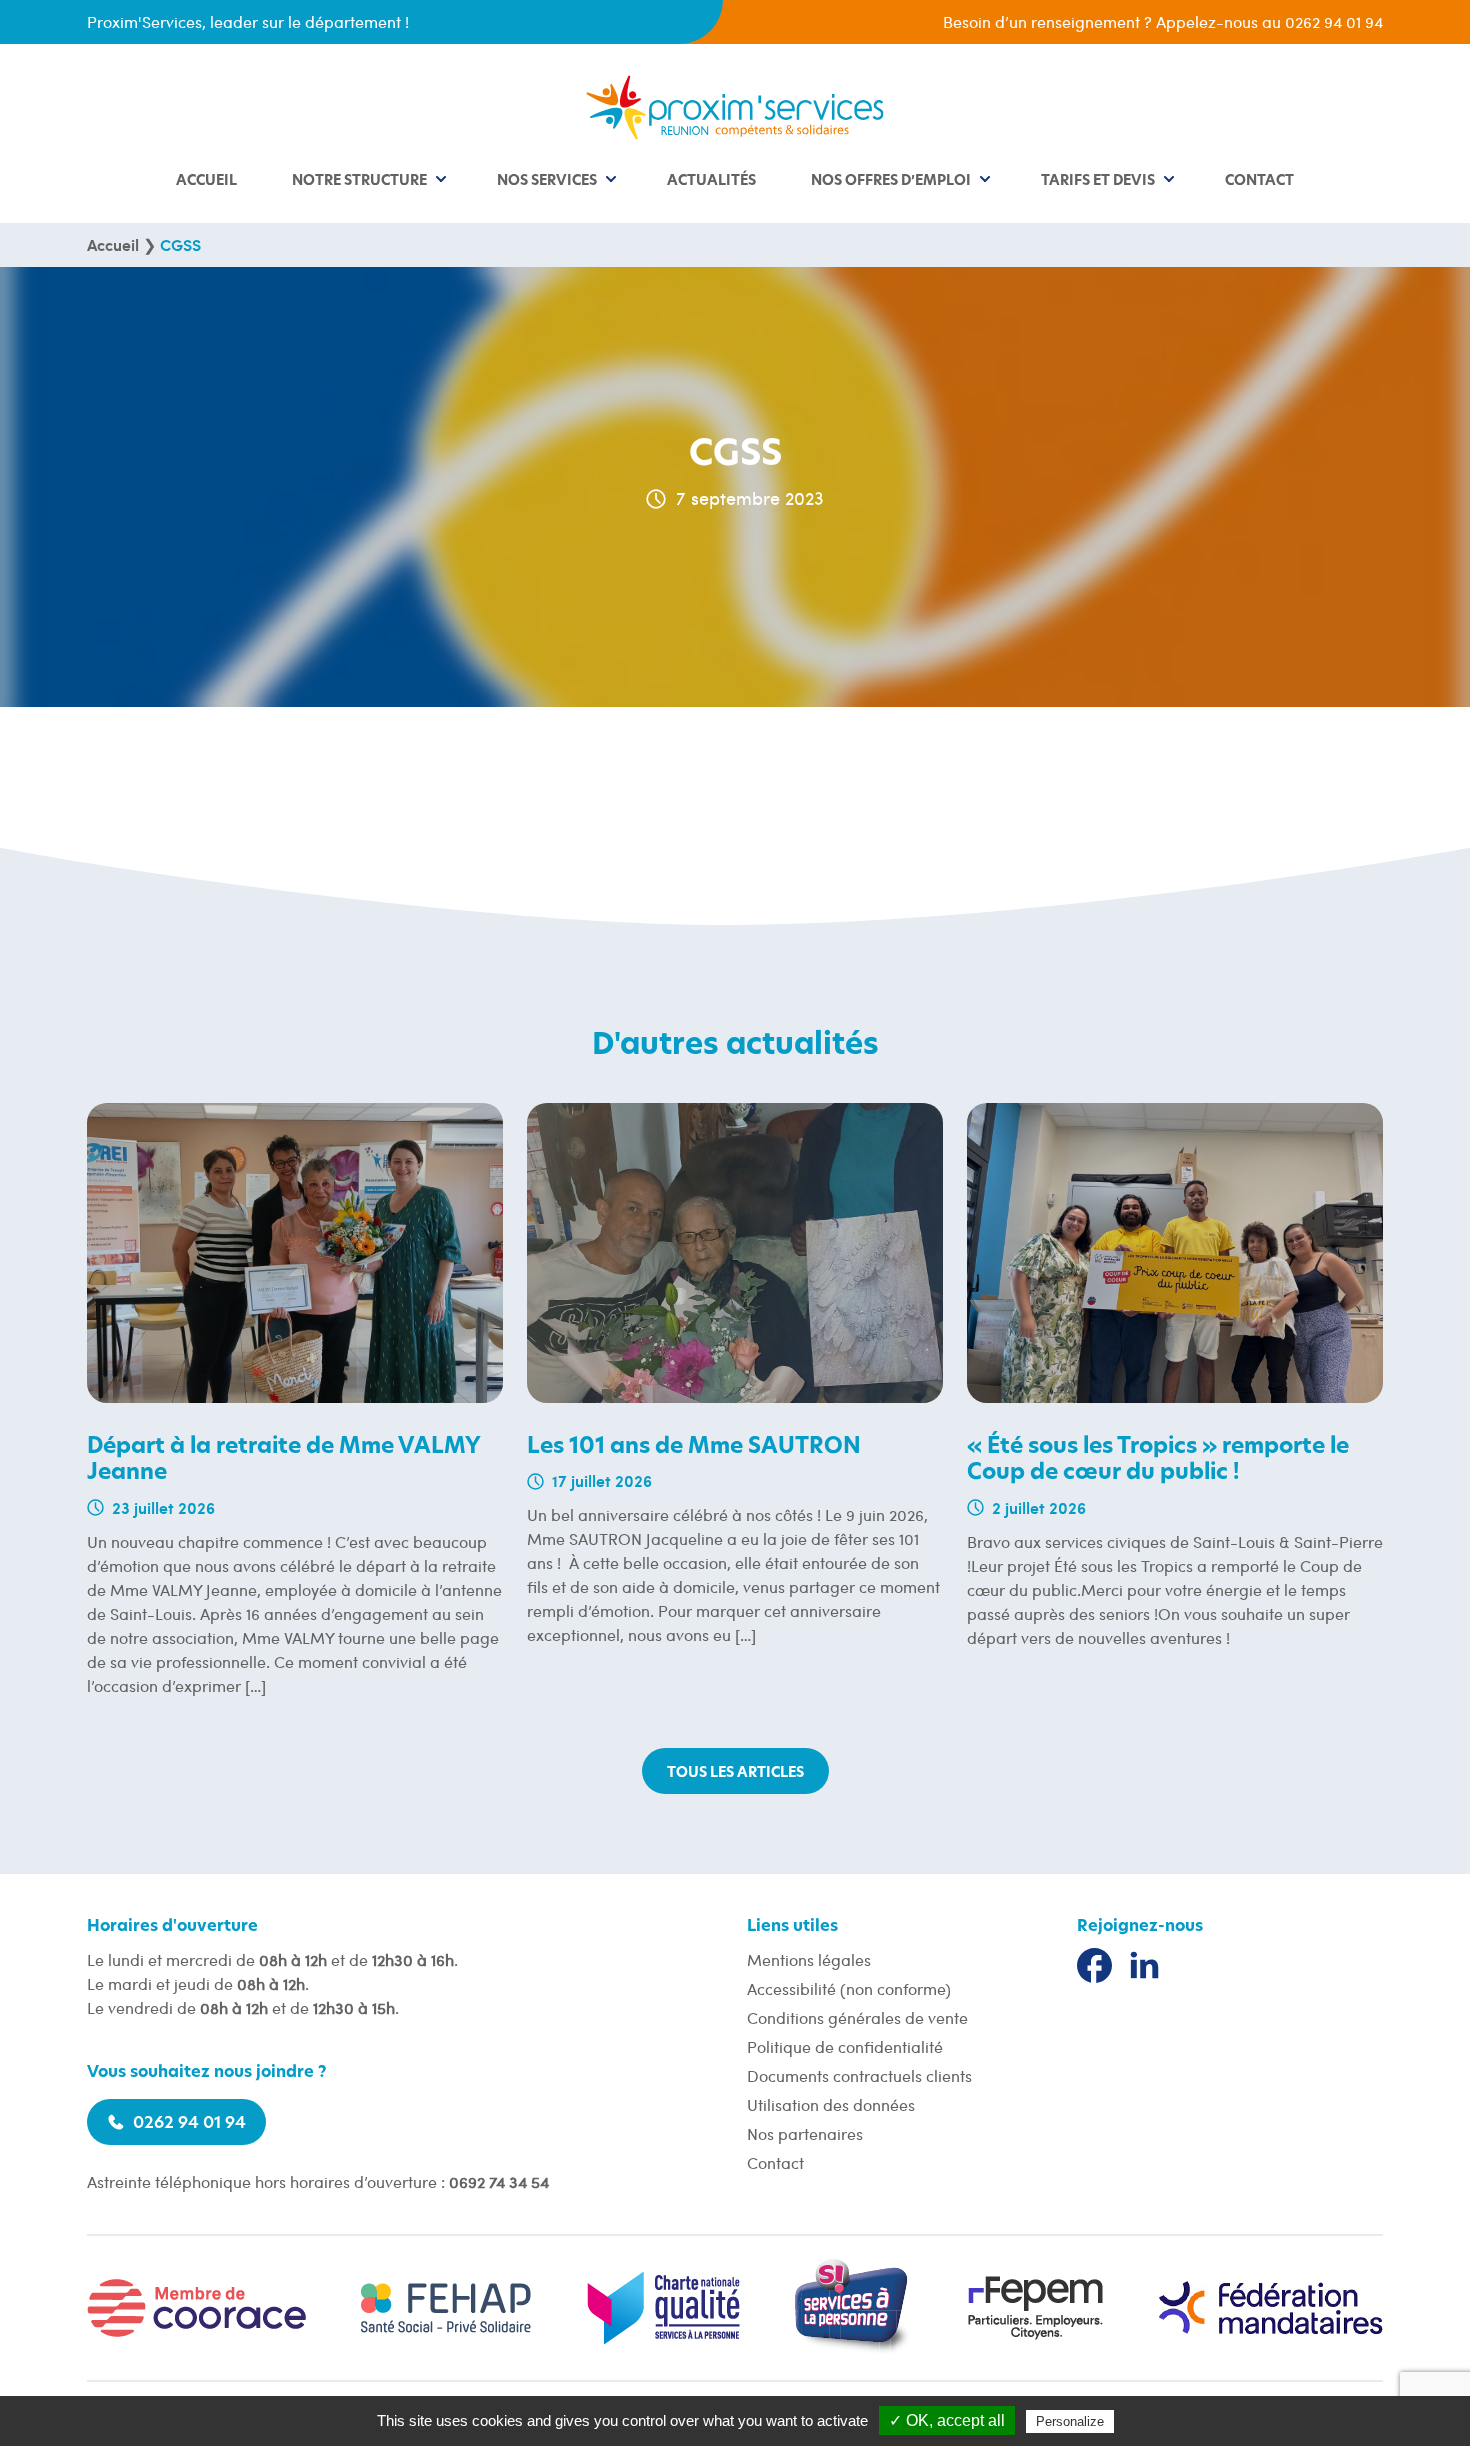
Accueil (206, 181)
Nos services (547, 181)
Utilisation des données (831, 2104)
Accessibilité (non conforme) (849, 1988)
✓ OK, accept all (947, 2420)
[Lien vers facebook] (1094, 1965)
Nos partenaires (805, 2133)
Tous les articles (735, 1773)
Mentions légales (809, 1959)
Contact (1259, 181)
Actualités (711, 181)
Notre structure (359, 181)
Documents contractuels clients (859, 2075)
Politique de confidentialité (845, 2046)
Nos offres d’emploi (891, 181)
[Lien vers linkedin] (1144, 1965)
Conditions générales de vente (857, 2017)
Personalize (1070, 2421)
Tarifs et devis (1098, 181)
